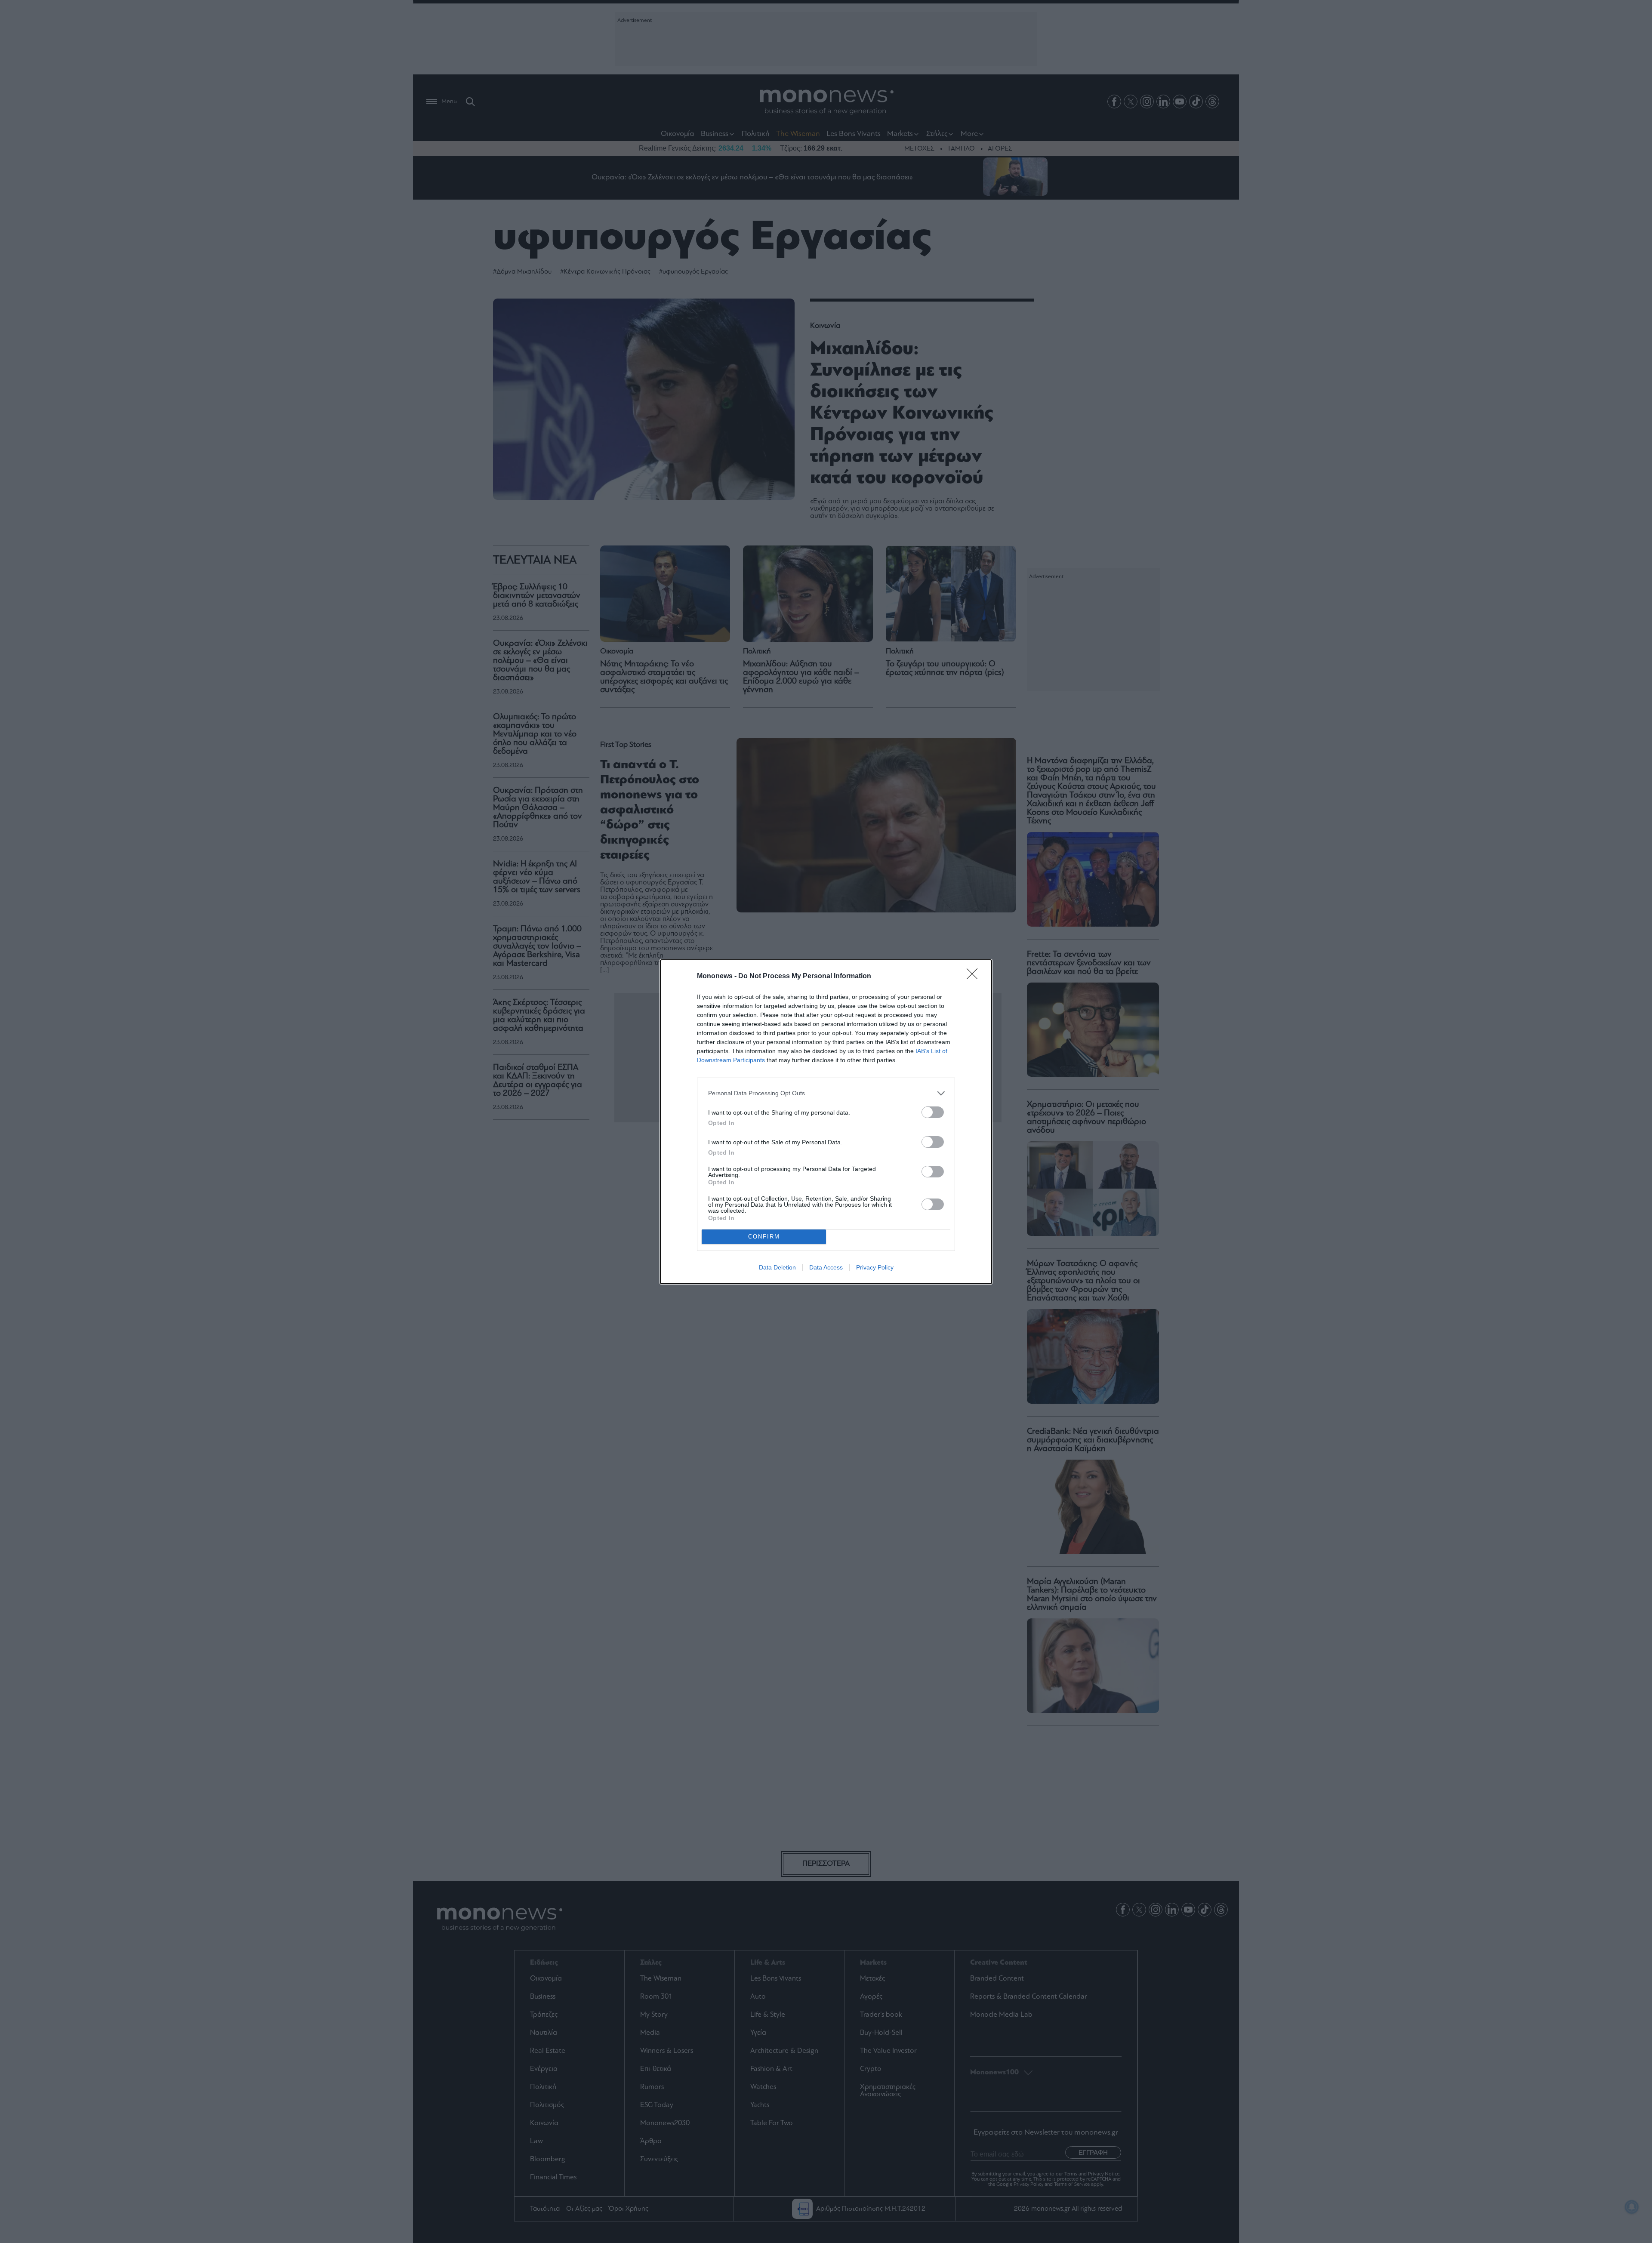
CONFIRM (764, 1237)
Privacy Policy (875, 1267)
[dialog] (826, 1122)
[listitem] (826, 1093)
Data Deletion (777, 1267)
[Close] (975, 977)
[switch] (933, 1112)
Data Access (826, 1267)
